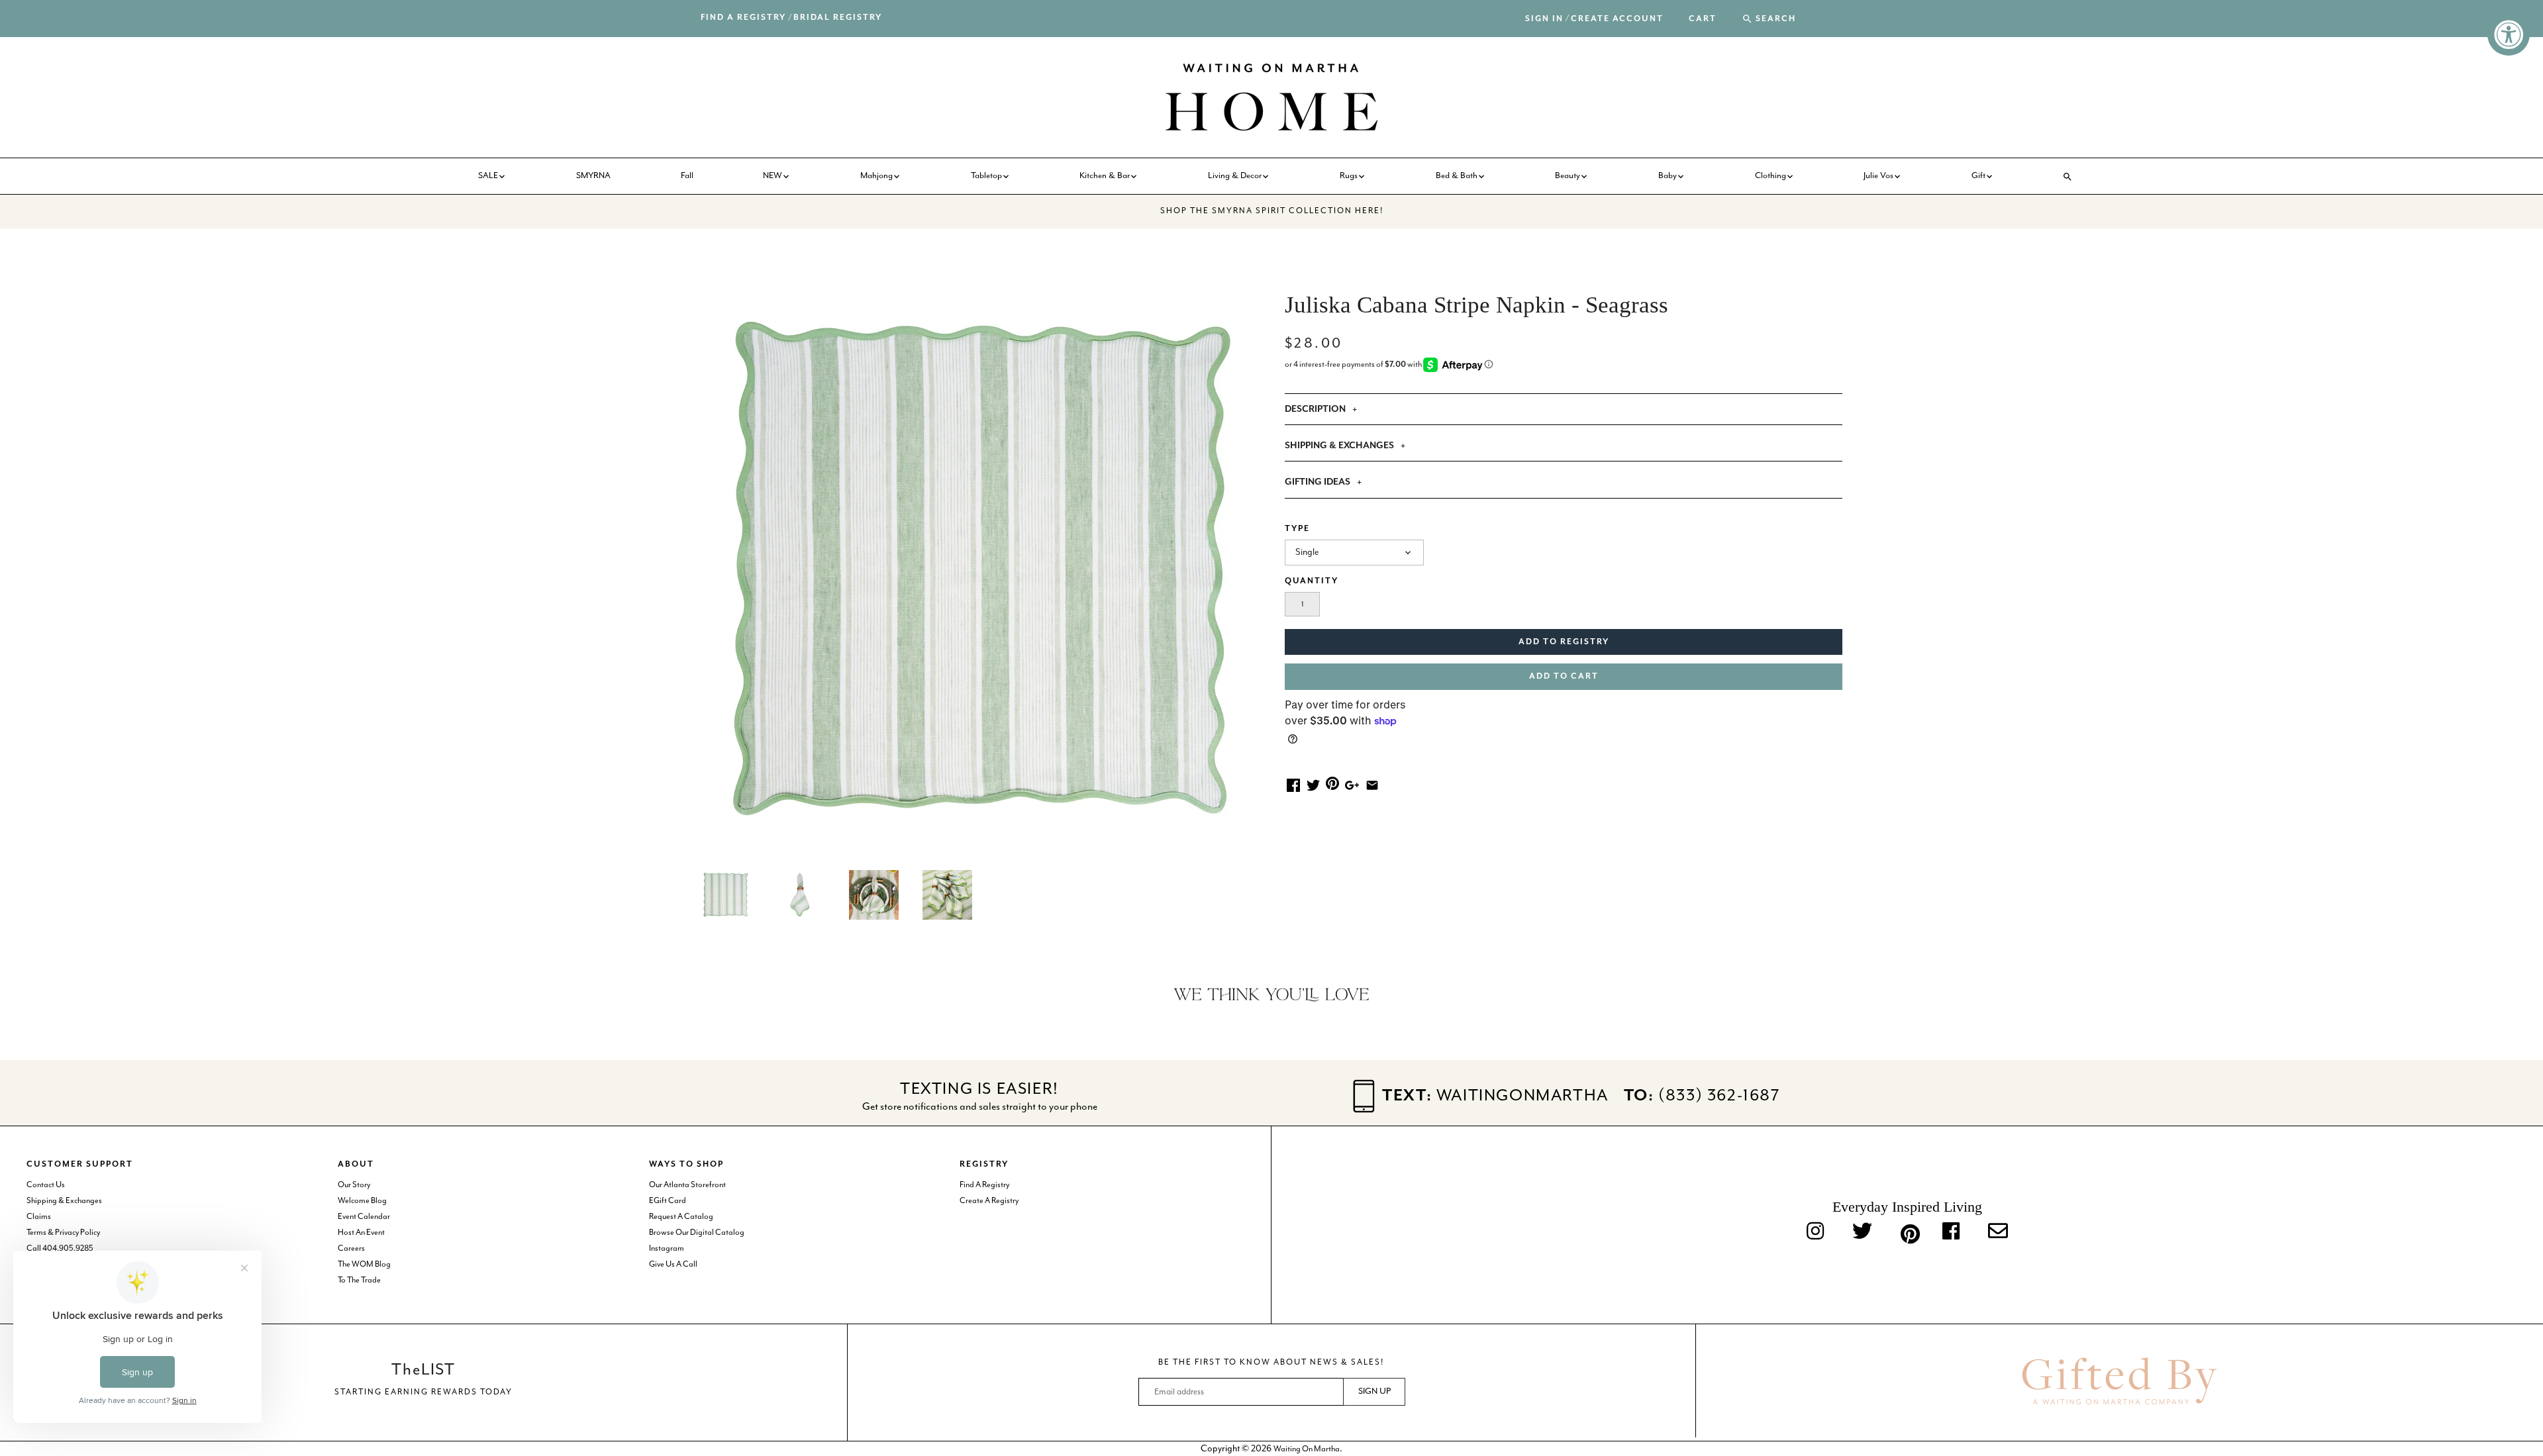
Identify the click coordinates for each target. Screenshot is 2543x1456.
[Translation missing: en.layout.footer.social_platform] (1998, 1232)
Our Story (354, 1185)
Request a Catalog (681, 1217)
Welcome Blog (362, 1201)
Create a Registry (989, 1201)
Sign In (1544, 19)
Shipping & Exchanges (64, 1201)
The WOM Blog (364, 1264)
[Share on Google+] (1352, 784)
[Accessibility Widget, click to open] (2509, 34)
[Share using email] (1372, 784)
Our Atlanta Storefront (687, 1185)
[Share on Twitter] (1313, 784)
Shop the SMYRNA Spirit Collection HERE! (1272, 211)
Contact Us (46, 1185)
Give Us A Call (673, 1264)
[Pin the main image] (1332, 783)
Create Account (1617, 19)
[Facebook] (1951, 1232)
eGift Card (668, 1201)
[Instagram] (1815, 1232)
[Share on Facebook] (1293, 784)
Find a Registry (743, 18)
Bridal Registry (838, 18)
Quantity (1312, 581)
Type (1297, 529)
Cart (1703, 19)
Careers (351, 1248)
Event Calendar (364, 1217)
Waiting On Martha (1307, 1449)
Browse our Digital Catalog (697, 1233)
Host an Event (361, 1233)
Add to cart (1564, 676)
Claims (39, 1217)
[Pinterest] (1907, 1232)
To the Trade (359, 1280)
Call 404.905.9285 (60, 1248)
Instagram (667, 1248)
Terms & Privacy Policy (63, 1233)
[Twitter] (1862, 1232)
